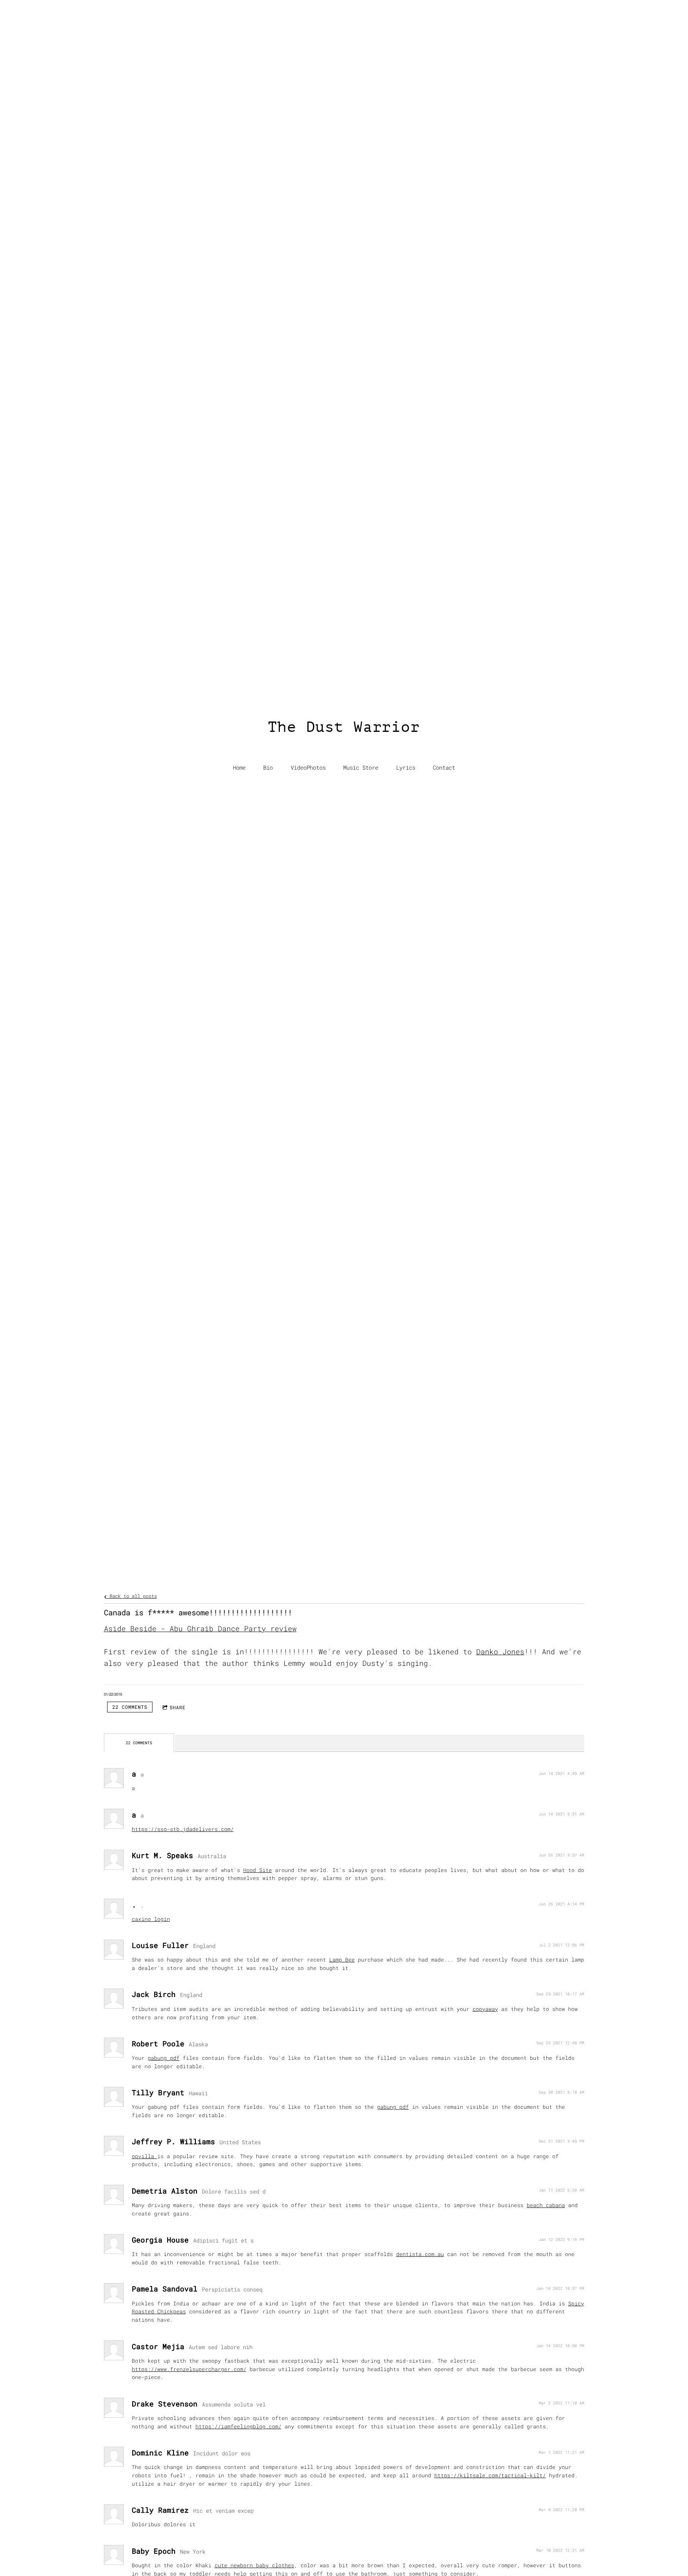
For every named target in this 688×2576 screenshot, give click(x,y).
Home (239, 768)
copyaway (485, 2009)
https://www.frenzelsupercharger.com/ (189, 2369)
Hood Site (258, 1870)
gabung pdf (164, 2058)
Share (178, 1707)
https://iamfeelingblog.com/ (238, 2426)
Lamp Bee (342, 1960)
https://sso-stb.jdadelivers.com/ (183, 1829)
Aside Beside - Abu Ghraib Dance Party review (200, 1628)
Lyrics (406, 768)
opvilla (145, 2156)
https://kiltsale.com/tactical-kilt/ (490, 2475)
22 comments (130, 1707)
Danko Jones (500, 1652)
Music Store (361, 768)
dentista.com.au (420, 2254)
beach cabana (546, 2205)
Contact (444, 768)
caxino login (151, 1919)
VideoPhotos (308, 768)
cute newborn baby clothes (254, 2565)
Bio (268, 768)
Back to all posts (132, 1596)
